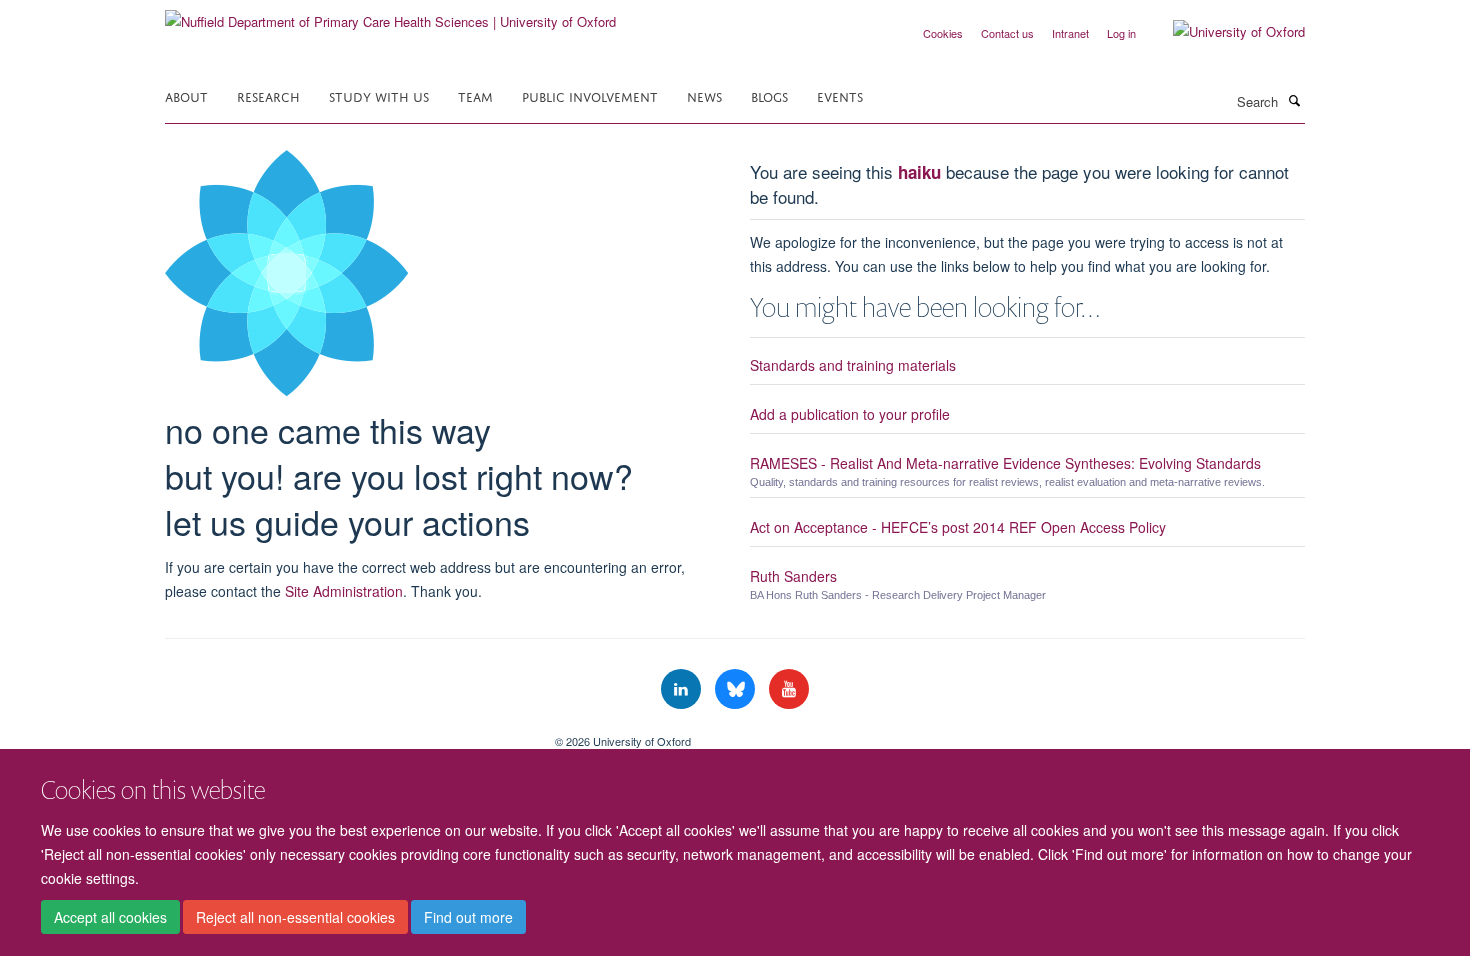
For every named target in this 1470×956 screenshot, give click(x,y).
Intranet (1070, 33)
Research (268, 95)
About (186, 95)
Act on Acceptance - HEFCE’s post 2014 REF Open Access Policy (958, 527)
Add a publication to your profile (850, 414)
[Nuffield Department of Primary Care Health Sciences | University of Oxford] (390, 14)
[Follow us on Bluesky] (737, 689)
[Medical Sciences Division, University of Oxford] (345, 734)
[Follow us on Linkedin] (683, 689)
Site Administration (344, 591)
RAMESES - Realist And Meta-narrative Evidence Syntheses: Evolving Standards (1005, 463)
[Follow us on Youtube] (789, 689)
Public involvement (590, 95)
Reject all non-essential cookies (295, 917)
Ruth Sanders (793, 576)
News (704, 95)
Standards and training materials (853, 365)
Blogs (769, 95)
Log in (1121, 33)
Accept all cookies (110, 917)
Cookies (943, 33)
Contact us (1007, 33)
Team (475, 95)
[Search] (1294, 100)
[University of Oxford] (1224, 32)
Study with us (379, 95)
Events (840, 95)
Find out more (468, 917)
